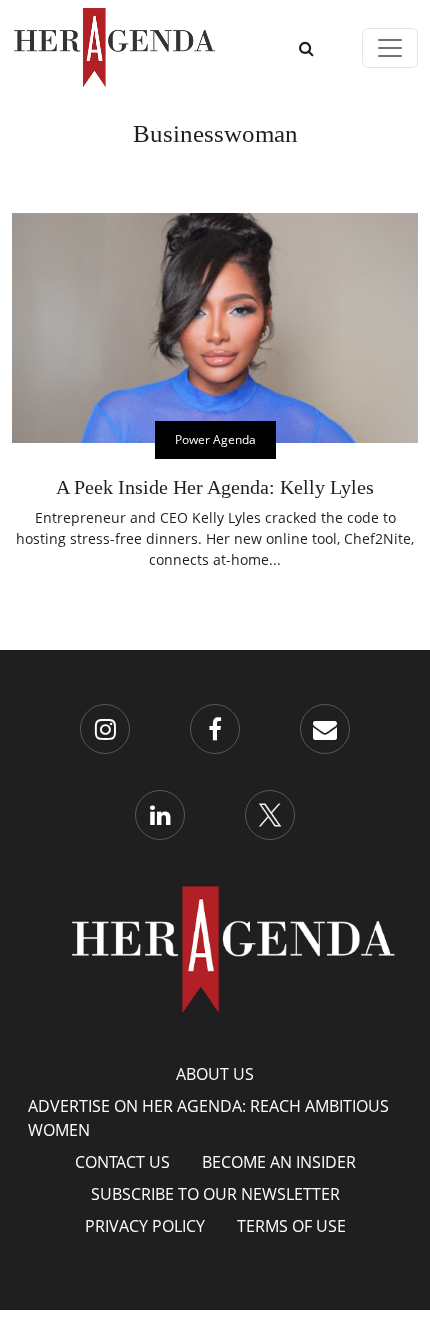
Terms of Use (291, 1226)
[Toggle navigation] (390, 48)
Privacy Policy (145, 1226)
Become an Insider (279, 1162)
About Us (215, 1074)
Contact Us (122, 1162)
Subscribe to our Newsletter (215, 1194)
